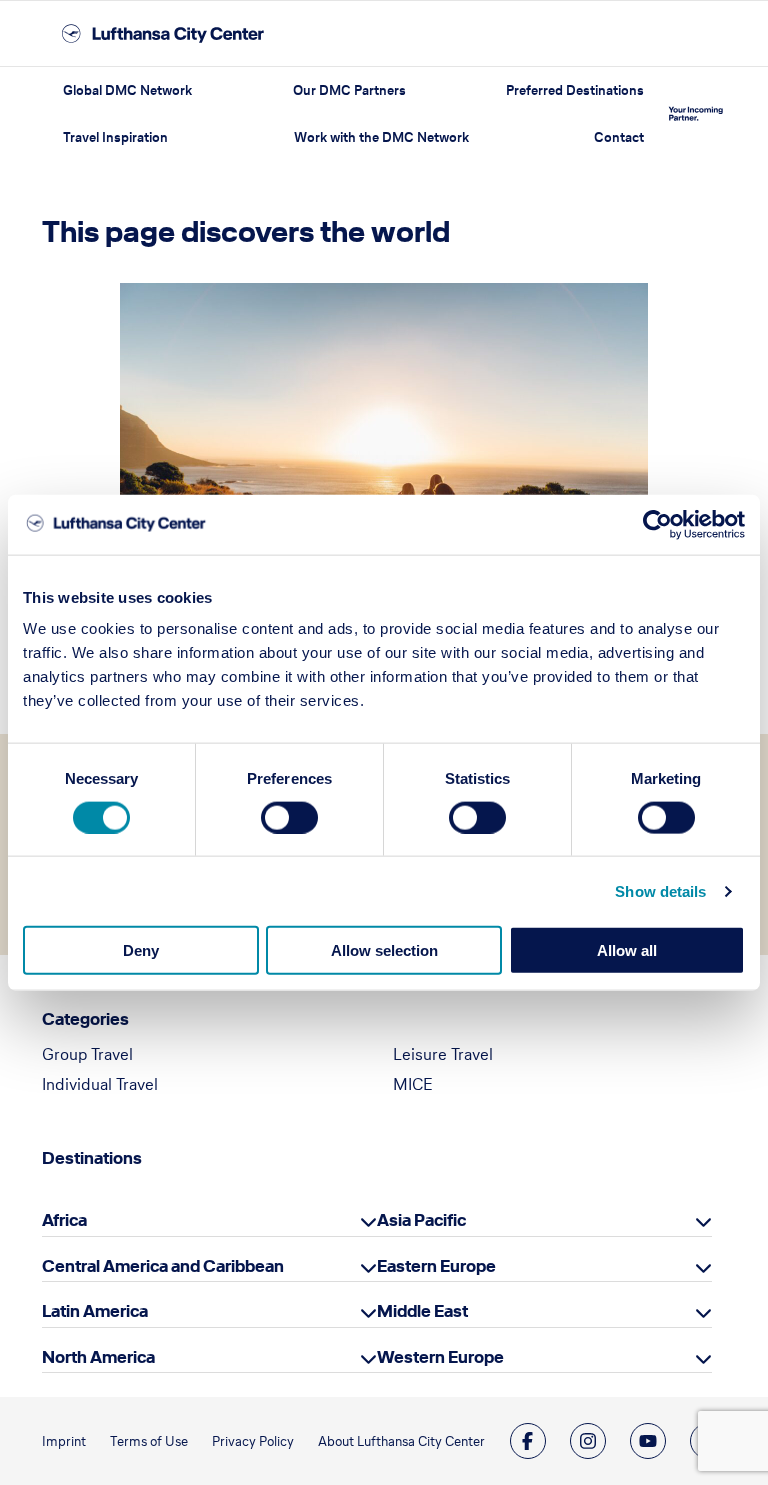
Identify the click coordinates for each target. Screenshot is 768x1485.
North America (98, 1357)
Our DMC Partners (349, 90)
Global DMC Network (127, 90)
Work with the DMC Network (381, 137)
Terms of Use (149, 1441)
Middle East (422, 1311)
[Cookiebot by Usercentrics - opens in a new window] (657, 524)
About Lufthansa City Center (401, 1441)
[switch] (289, 817)
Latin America (95, 1311)
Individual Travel (100, 1084)
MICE (413, 1084)
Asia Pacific (421, 1220)
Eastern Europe (436, 1266)
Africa (64, 1220)
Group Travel (87, 1054)
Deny (141, 950)
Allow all (627, 950)
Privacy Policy (253, 1441)
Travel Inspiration (115, 137)
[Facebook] (528, 1441)
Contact (619, 137)
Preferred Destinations (575, 90)
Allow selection (384, 950)
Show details (660, 890)
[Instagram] (588, 1441)
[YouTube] (648, 1441)
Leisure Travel (443, 1054)
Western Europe (440, 1357)
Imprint (64, 1441)
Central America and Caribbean (163, 1266)
